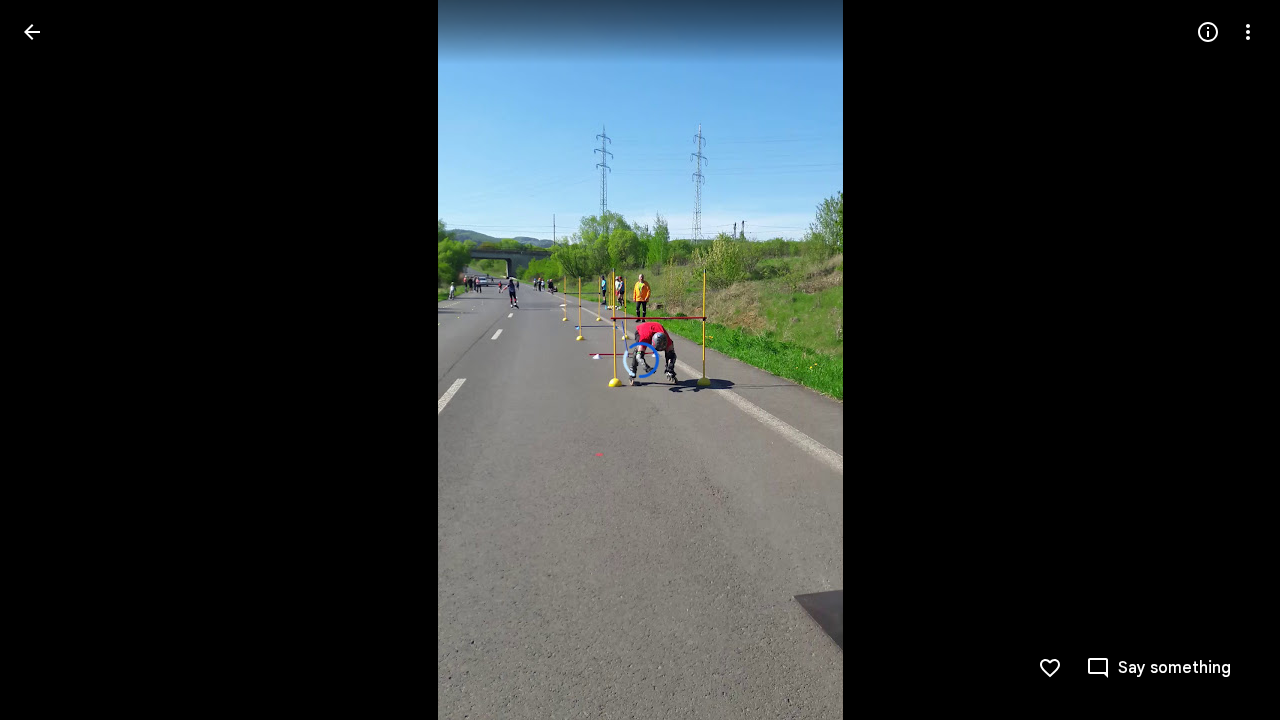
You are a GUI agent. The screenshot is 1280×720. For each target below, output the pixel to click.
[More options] (1248, 32)
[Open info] (1208, 32)
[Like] (1050, 668)
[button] (56, 360)
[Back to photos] (32, 32)
